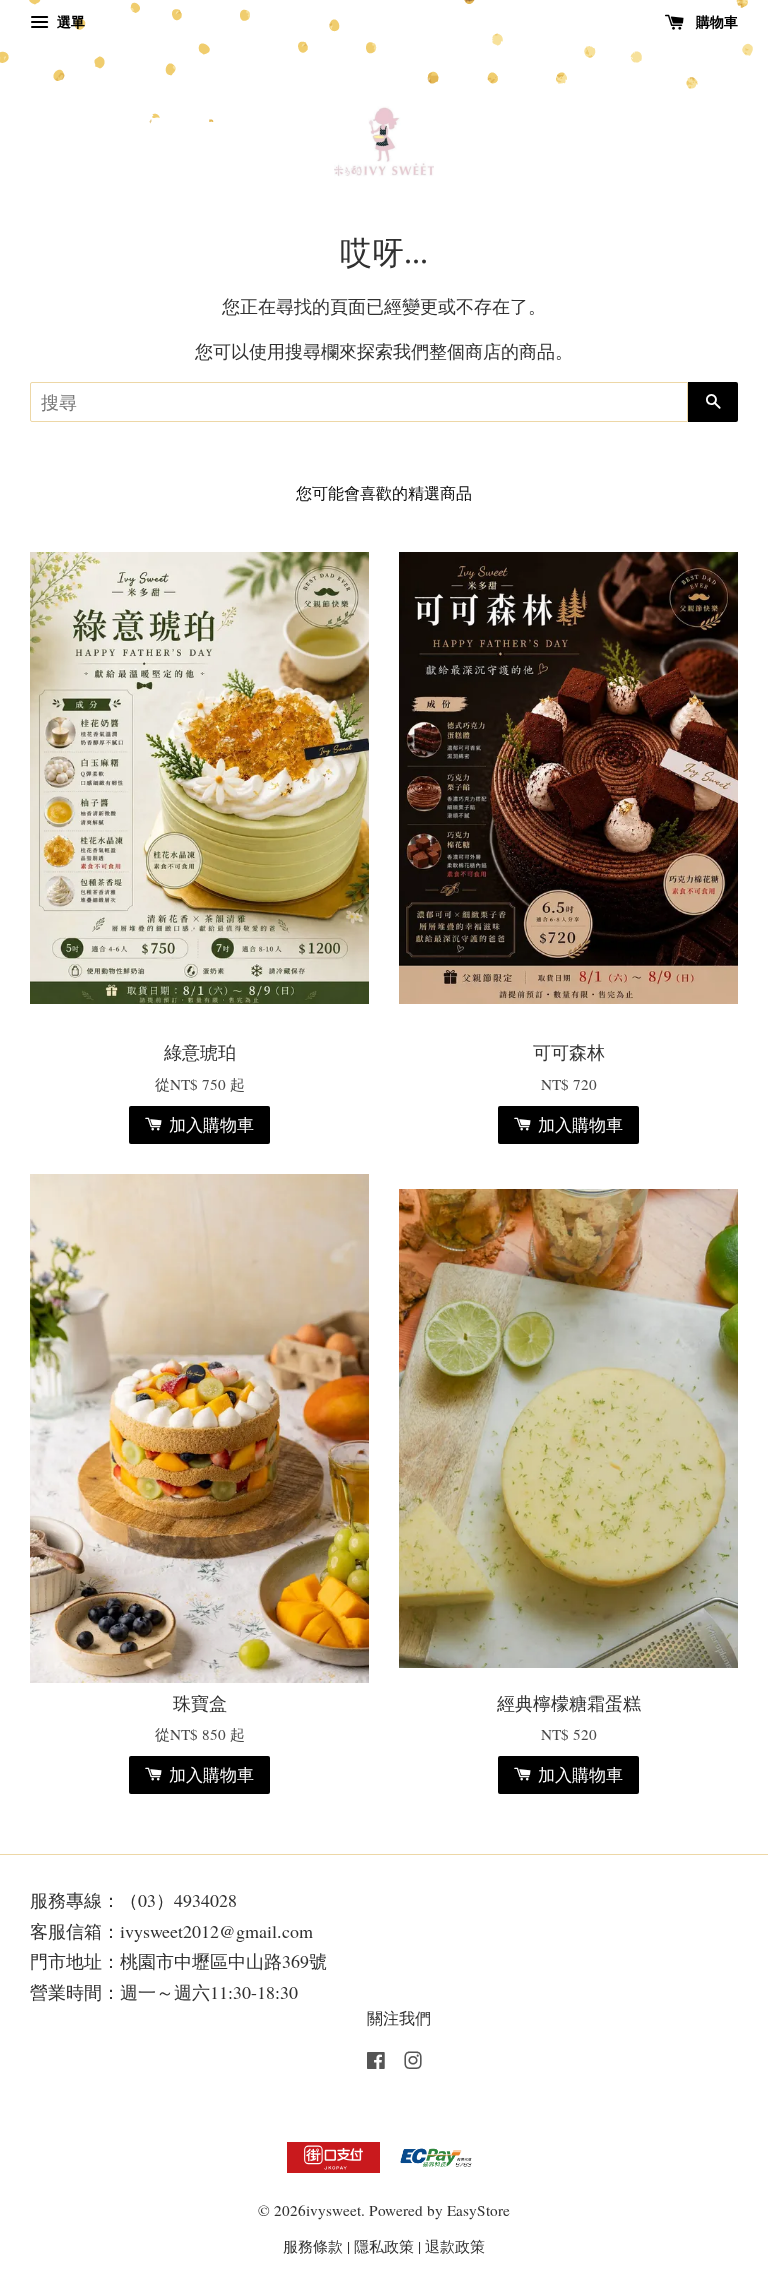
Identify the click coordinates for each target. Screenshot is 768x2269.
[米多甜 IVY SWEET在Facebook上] (376, 2063)
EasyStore (478, 2210)
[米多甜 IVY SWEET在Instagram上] (413, 2063)
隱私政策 (384, 2246)
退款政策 (455, 2246)
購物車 (715, 21)
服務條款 (313, 2246)
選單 (69, 21)
